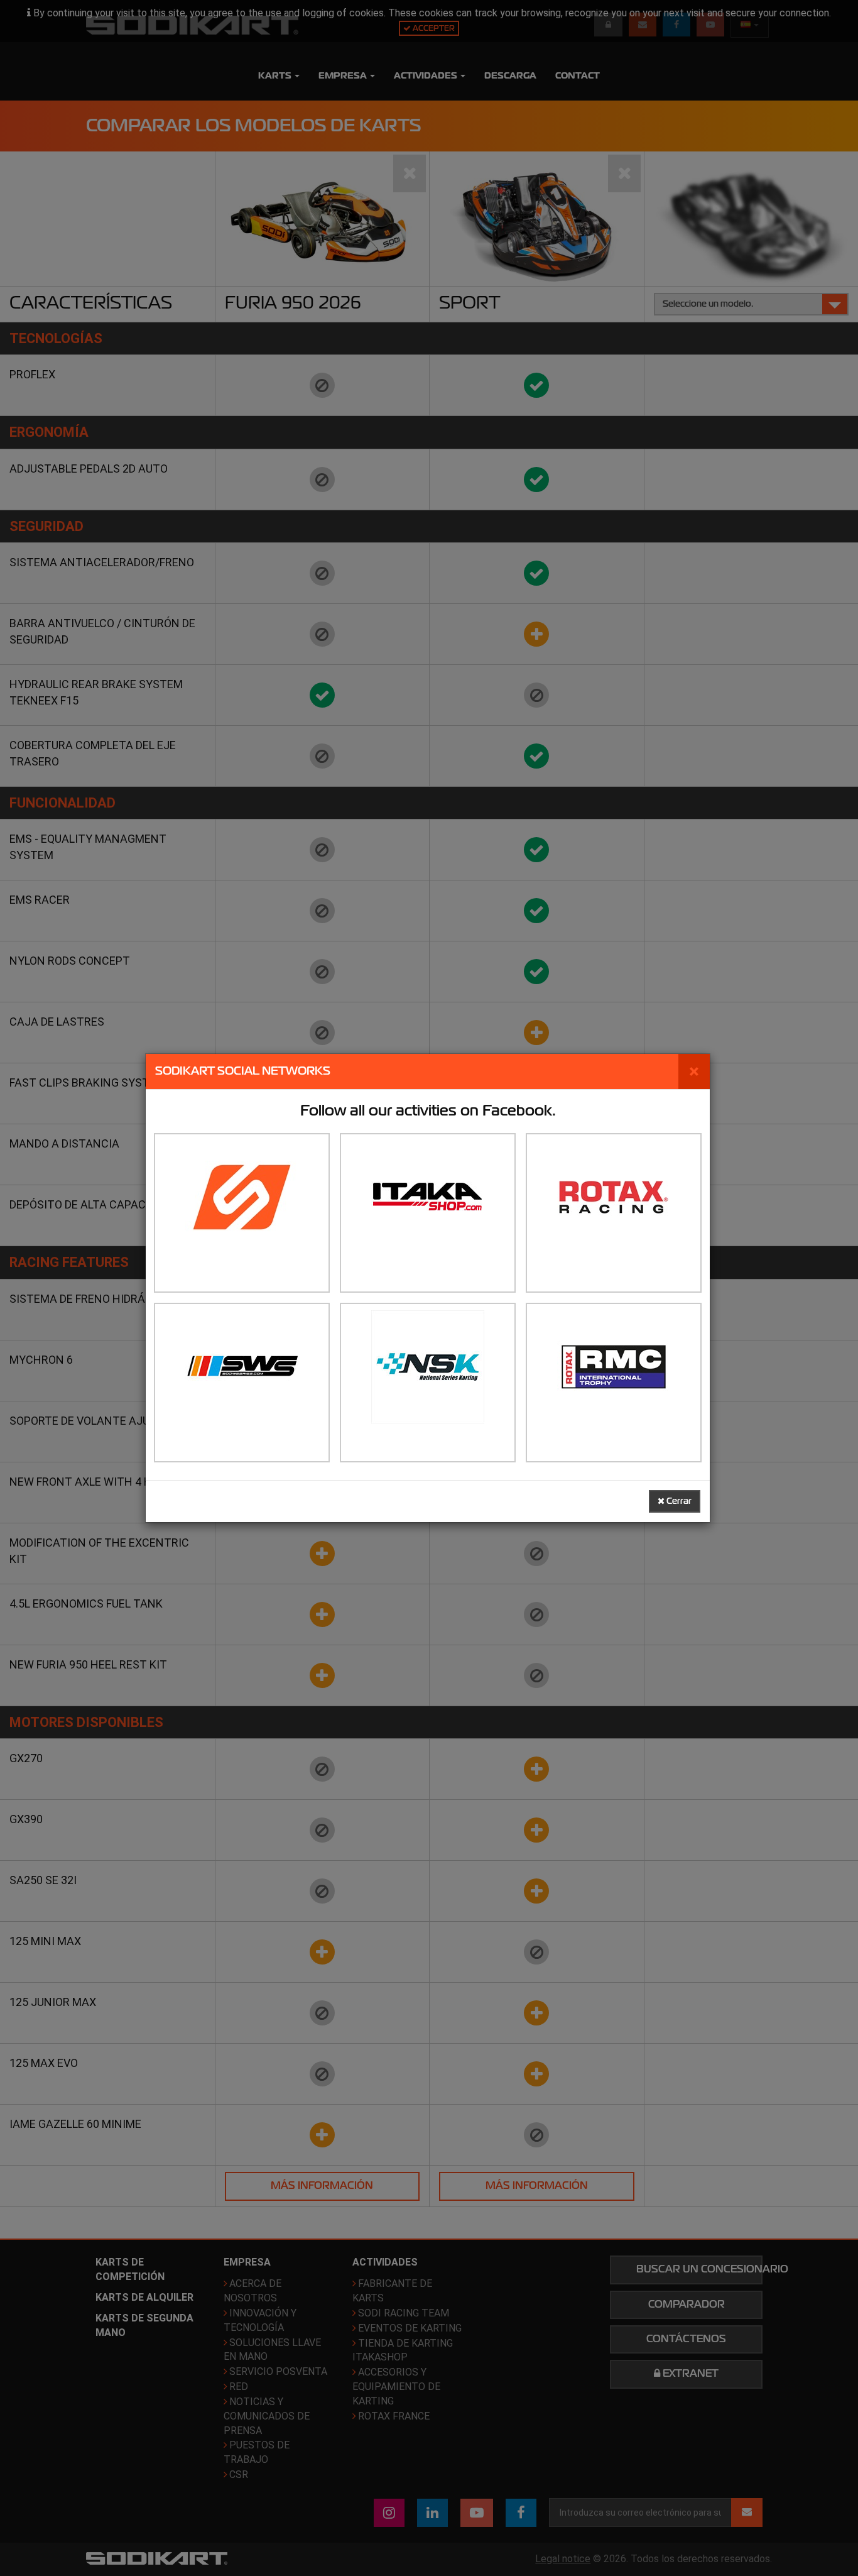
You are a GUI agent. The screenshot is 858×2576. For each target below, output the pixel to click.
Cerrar (678, 1501)
